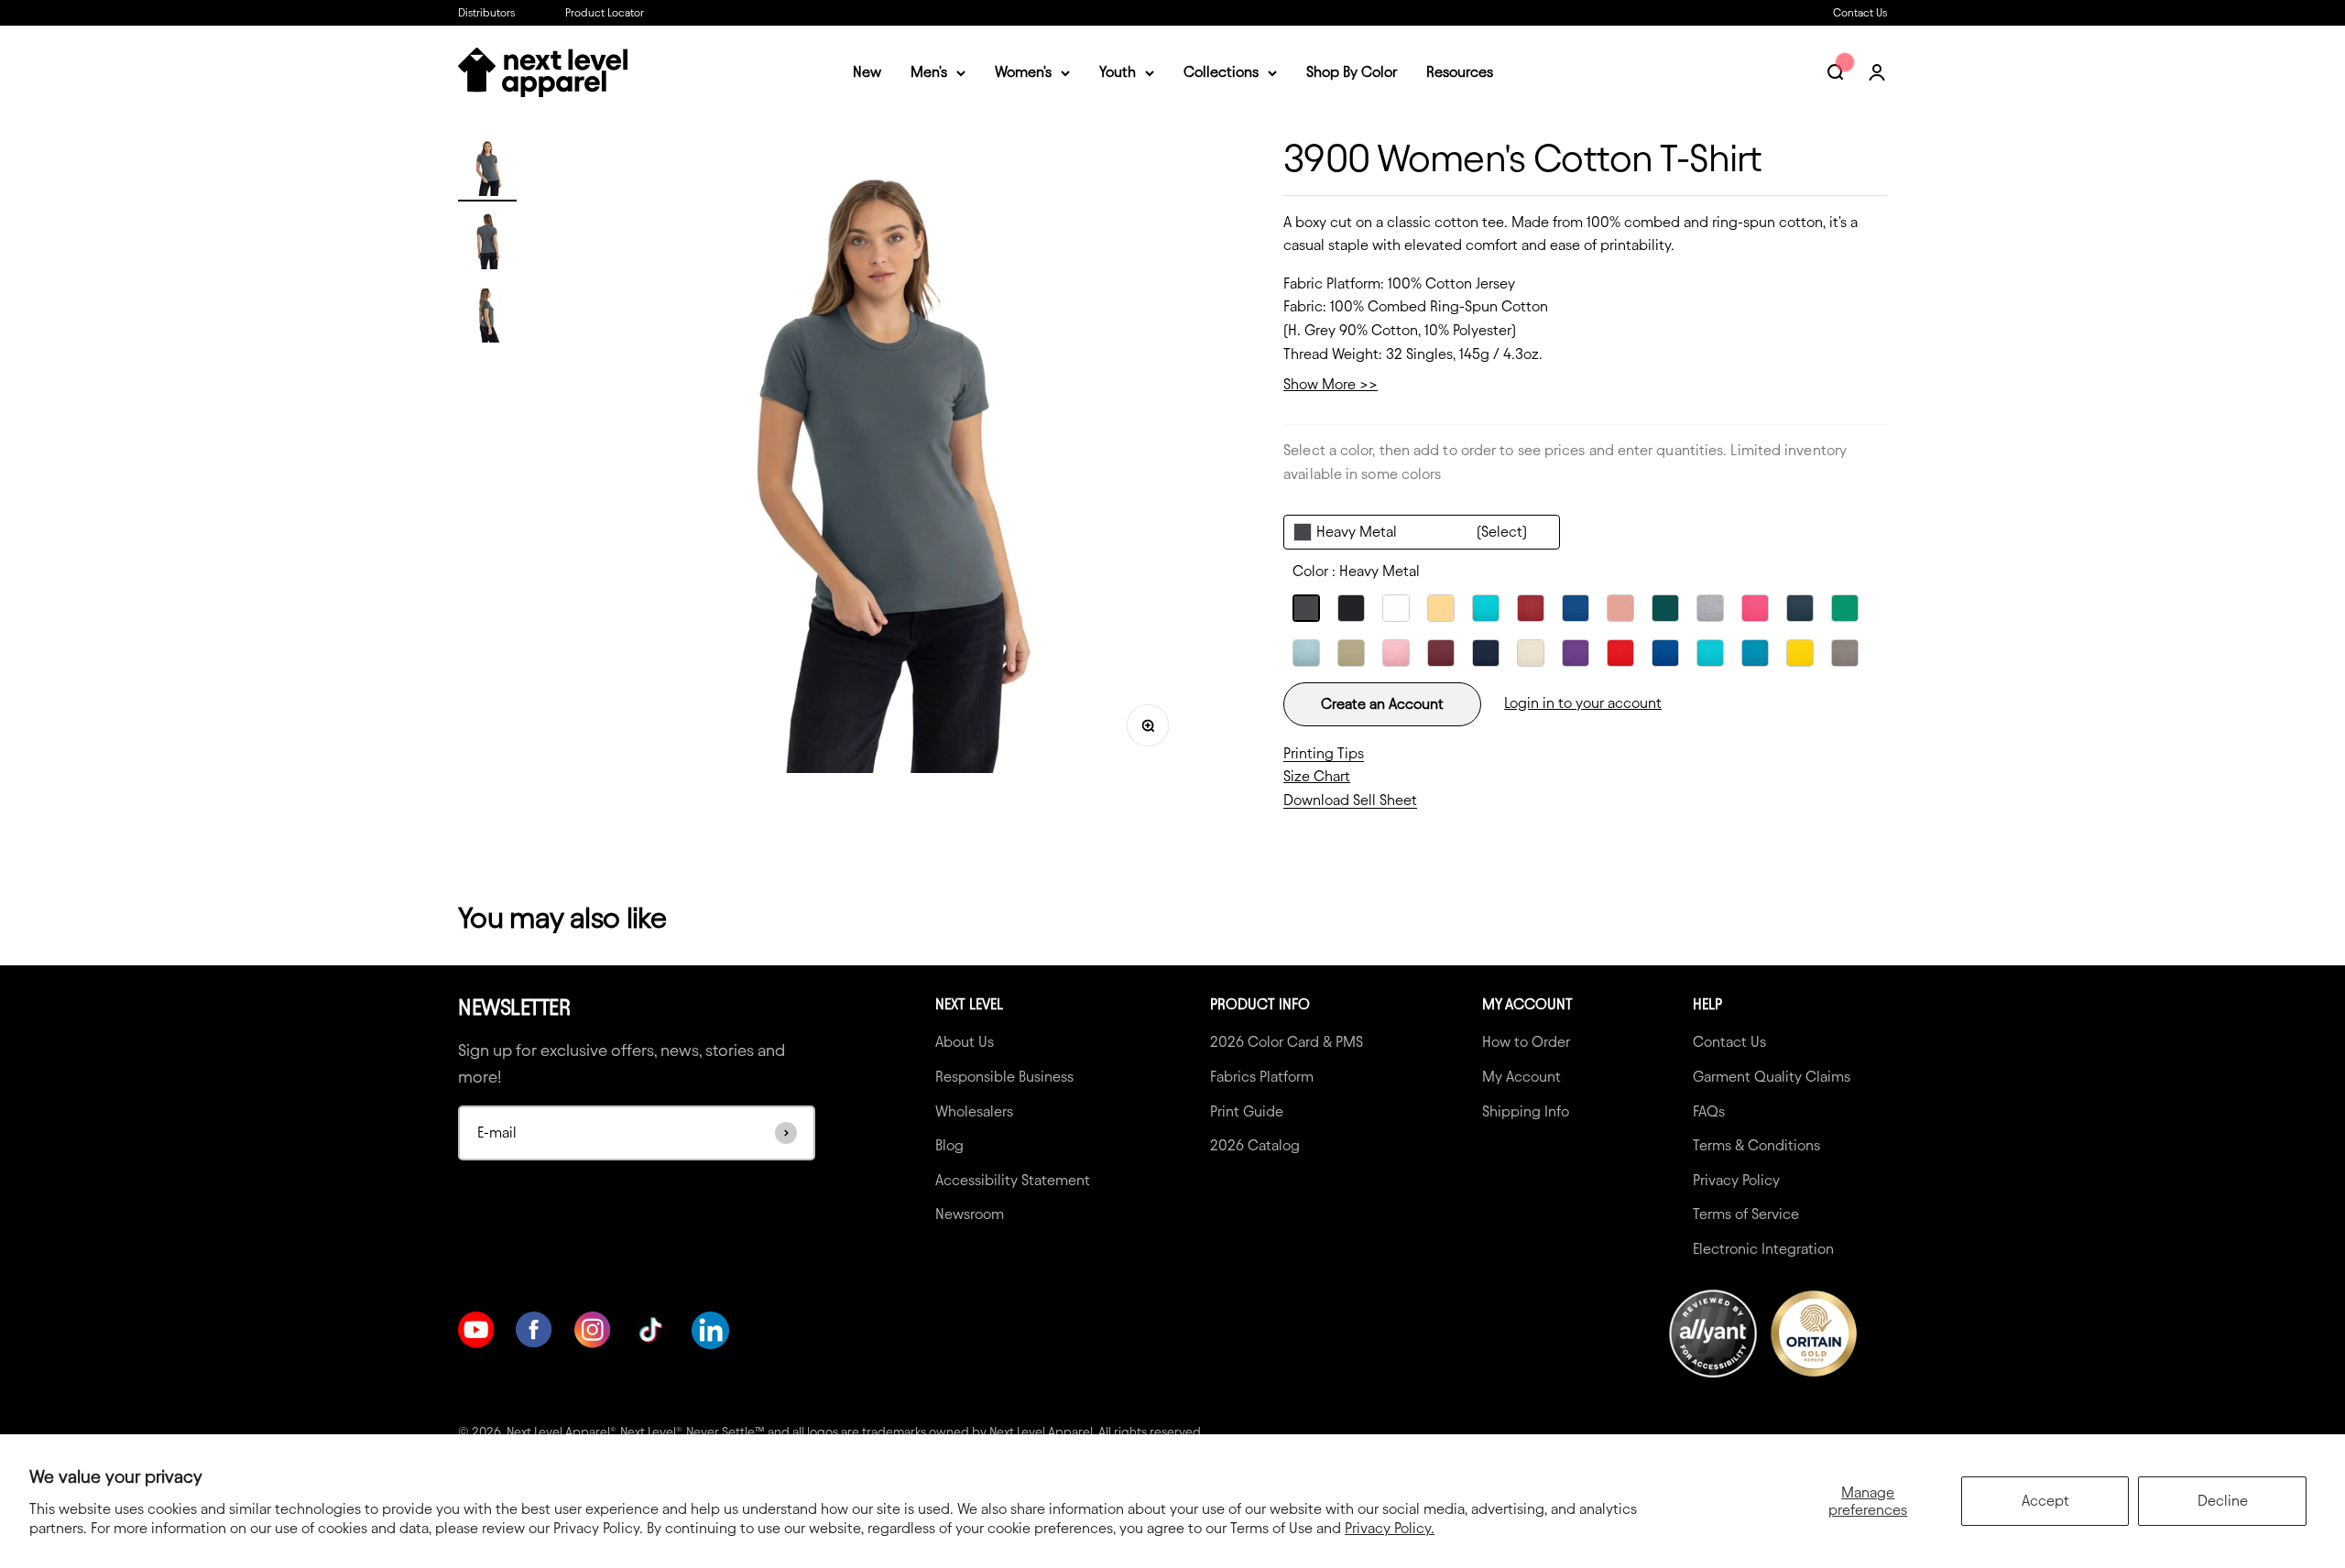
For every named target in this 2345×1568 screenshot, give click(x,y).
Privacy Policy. (1390, 1528)
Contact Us (1860, 12)
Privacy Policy (1736, 1180)
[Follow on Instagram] (592, 1343)
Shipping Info (1526, 1111)
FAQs (1709, 1111)
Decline (2223, 1501)
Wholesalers (974, 1111)
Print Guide (1247, 1111)
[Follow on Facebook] (534, 1342)
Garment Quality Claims (1772, 1077)
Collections (1221, 73)
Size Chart (1317, 776)
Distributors (486, 12)
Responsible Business (1004, 1077)
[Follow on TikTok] (651, 1330)
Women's (1023, 73)
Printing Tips (1324, 753)
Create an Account (1382, 704)
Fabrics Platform (1262, 1077)
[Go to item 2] (487, 243)
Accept (2045, 1501)
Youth (1118, 73)
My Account (1522, 1077)
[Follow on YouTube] (476, 1343)
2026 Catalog (1255, 1145)
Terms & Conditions (1756, 1145)
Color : (1356, 571)
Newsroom (970, 1214)
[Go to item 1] (487, 169)
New (867, 73)
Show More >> (1331, 384)
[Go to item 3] (487, 316)
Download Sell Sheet (1350, 800)
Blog (949, 1145)
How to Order (1526, 1042)
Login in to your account (1583, 703)
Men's (929, 73)
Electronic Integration (1763, 1249)
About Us (965, 1042)
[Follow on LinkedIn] (710, 1330)
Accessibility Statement (1013, 1180)
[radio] (1306, 608)
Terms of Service (1746, 1214)
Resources (1460, 73)
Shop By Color (1352, 73)
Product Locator (605, 12)
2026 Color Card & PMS (1287, 1042)
